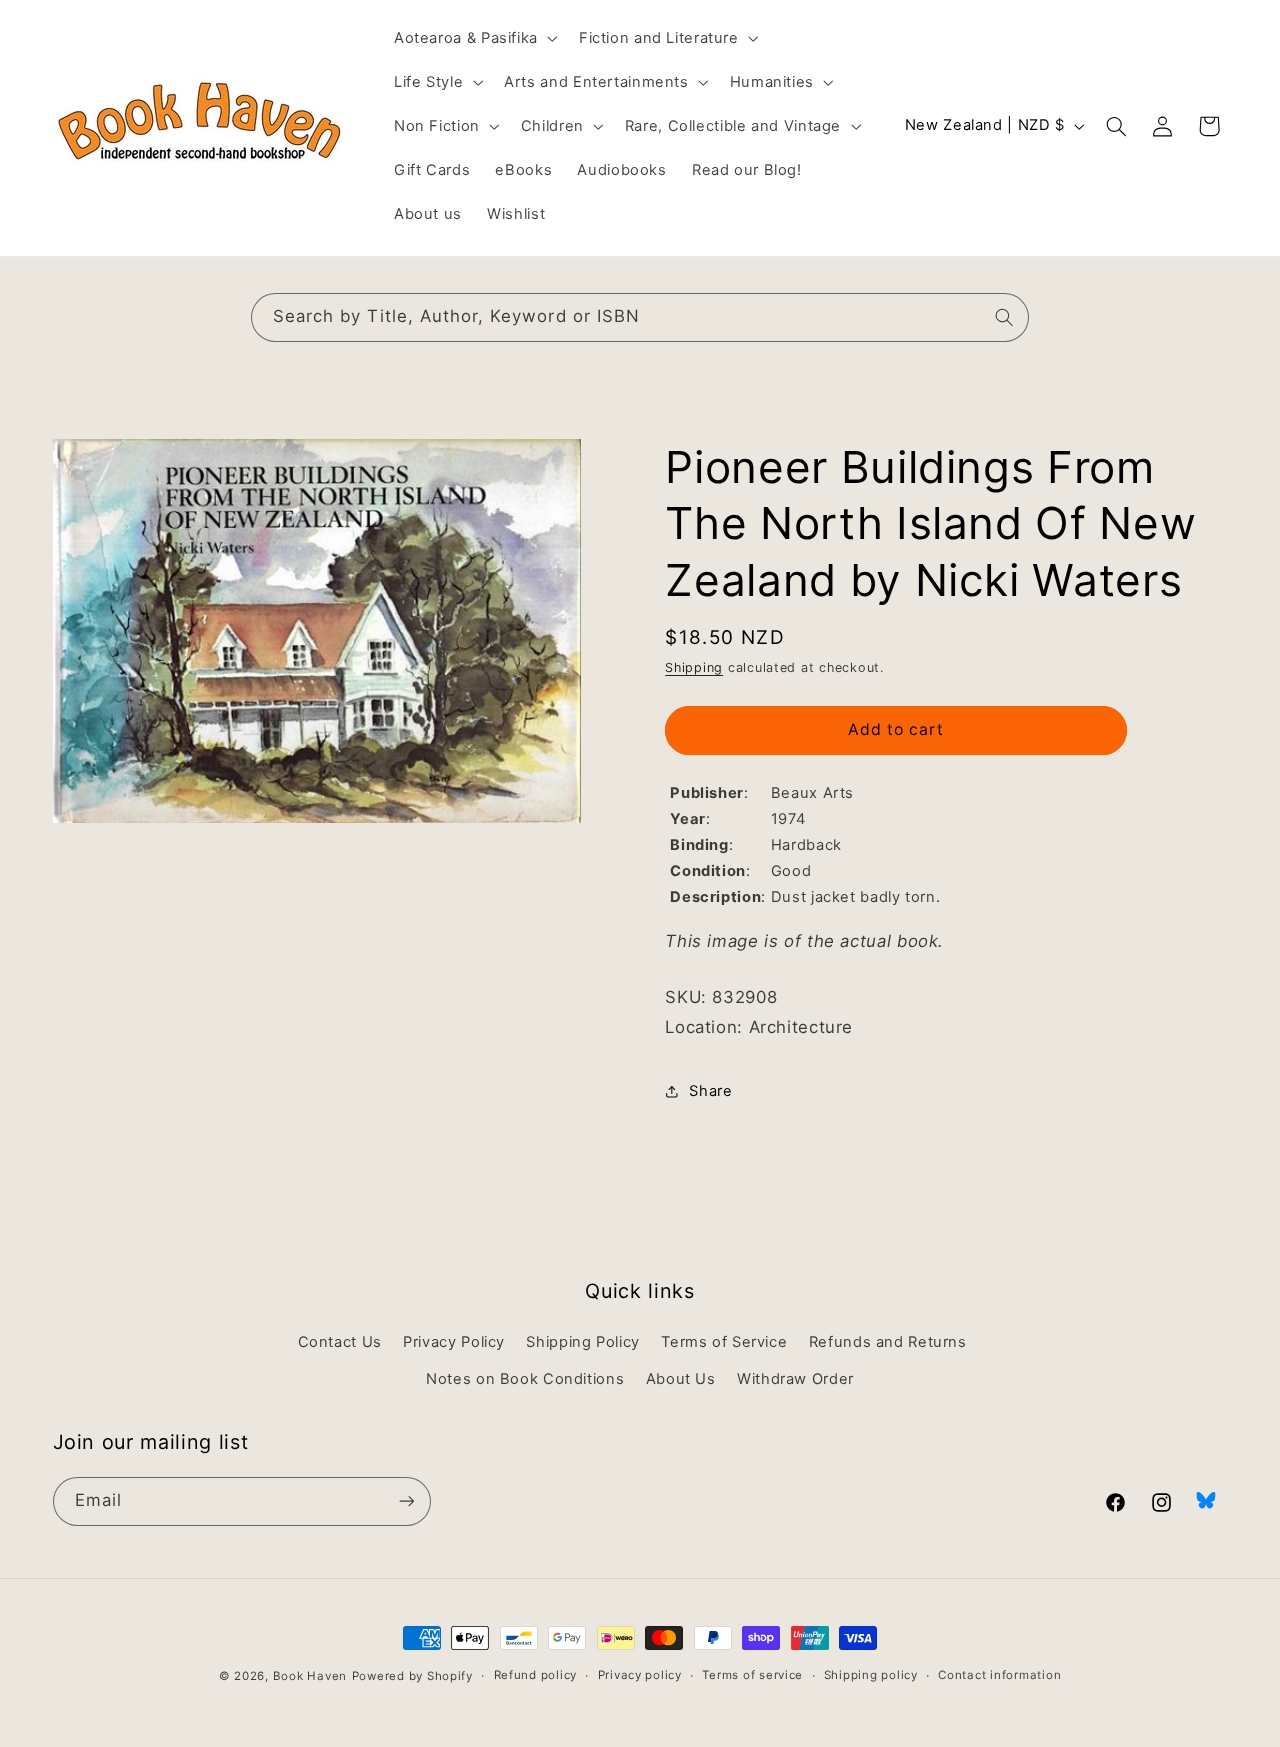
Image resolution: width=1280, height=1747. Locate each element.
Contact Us (340, 1343)
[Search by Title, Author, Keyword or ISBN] (1005, 317)
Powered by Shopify (412, 1676)
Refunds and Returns (888, 1343)
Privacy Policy (454, 1343)
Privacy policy (640, 1676)
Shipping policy (871, 1676)
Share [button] (710, 1091)
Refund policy (536, 1676)
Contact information (999, 1676)
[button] (473, 38)
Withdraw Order (795, 1379)
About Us (681, 1379)
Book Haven (310, 1676)
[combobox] (640, 317)
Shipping (694, 667)
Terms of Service (724, 1343)
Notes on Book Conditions (525, 1379)
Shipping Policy (582, 1343)
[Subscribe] (406, 1500)
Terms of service (752, 1676)
